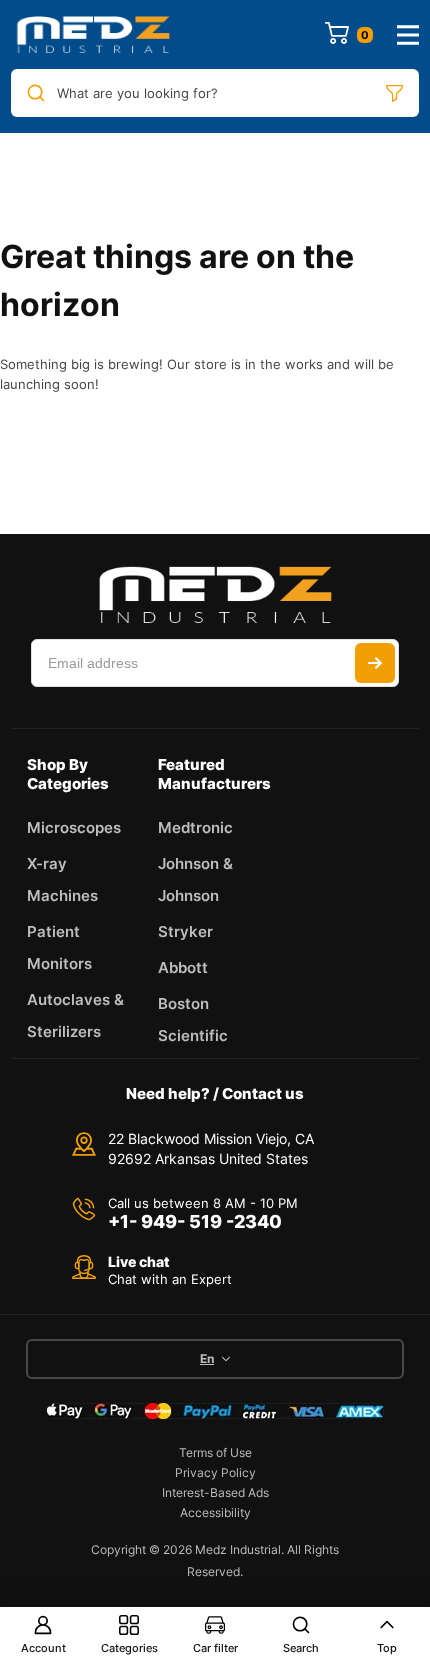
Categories (129, 1648)
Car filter (215, 1648)
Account (43, 1648)
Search (301, 1648)
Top (387, 1648)
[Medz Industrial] (93, 34)
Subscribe (375, 663)
